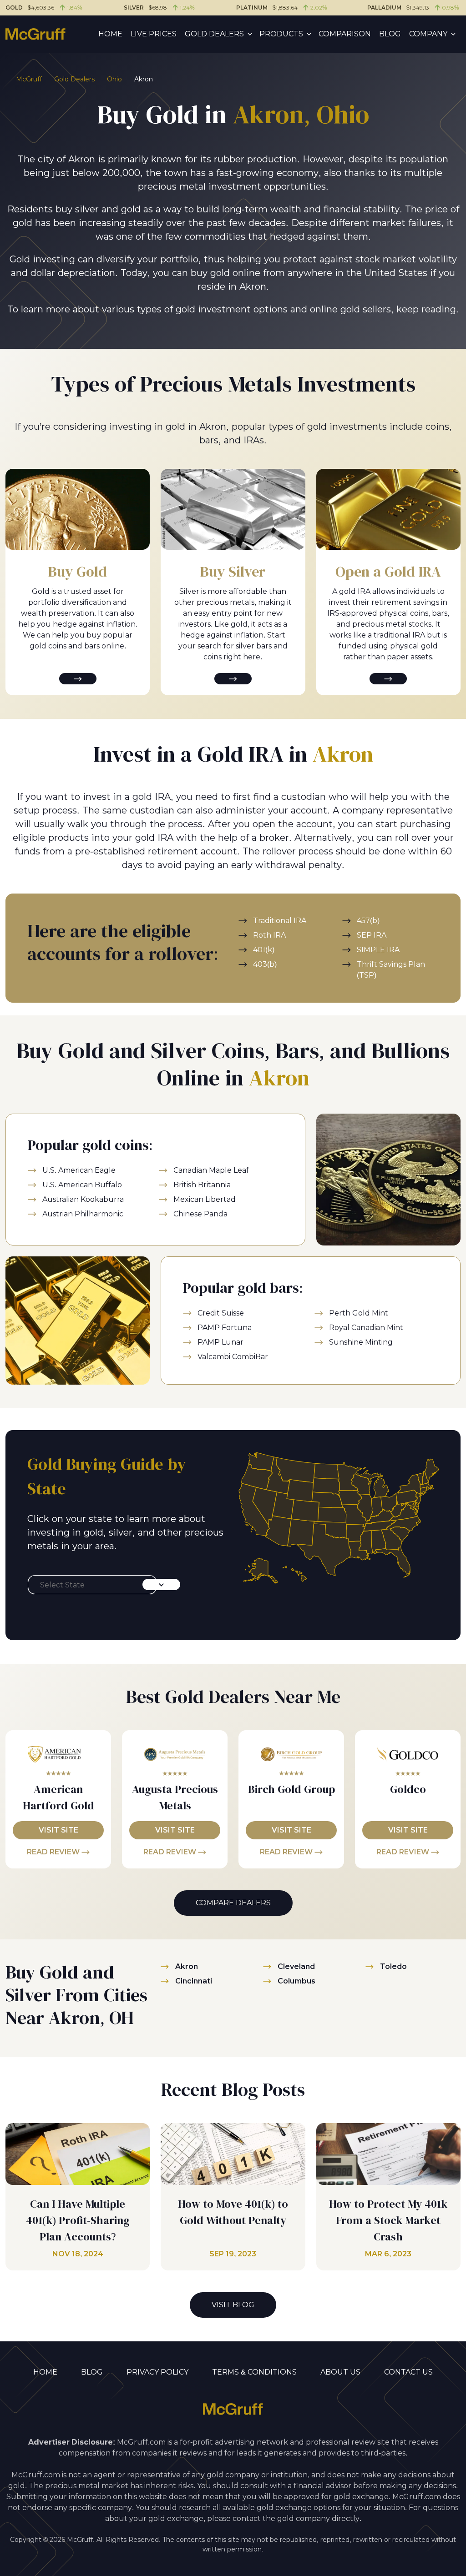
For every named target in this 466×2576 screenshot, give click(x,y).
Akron (187, 1966)
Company (428, 34)
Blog (390, 34)
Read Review (54, 1852)
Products (281, 34)
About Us (340, 2372)
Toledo (393, 1966)
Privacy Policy (157, 2372)
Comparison (345, 34)
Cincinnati (194, 1981)
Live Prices (154, 34)
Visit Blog (233, 2305)
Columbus (296, 1981)
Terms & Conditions (254, 2372)
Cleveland (296, 1966)
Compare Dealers (233, 1903)
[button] (92, 1585)
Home (110, 34)
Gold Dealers (214, 34)
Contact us (408, 2372)
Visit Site (58, 1830)
